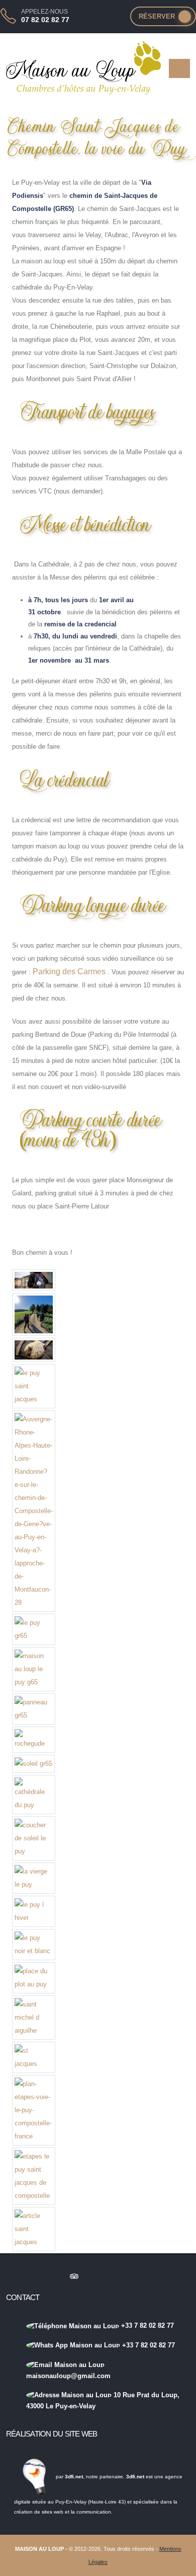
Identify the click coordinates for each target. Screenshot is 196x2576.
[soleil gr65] (33, 1764)
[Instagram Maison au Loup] (15, 2276)
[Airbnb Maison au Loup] (54, 2276)
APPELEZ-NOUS (44, 12)
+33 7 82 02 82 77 (146, 2325)
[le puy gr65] (34, 1629)
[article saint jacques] (34, 2229)
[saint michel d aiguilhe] (34, 2018)
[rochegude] (34, 1740)
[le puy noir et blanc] (34, 1945)
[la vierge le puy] (34, 1878)
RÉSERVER (157, 16)
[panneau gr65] (34, 1709)
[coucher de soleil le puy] (34, 1838)
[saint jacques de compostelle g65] (34, 1315)
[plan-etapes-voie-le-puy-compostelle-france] (34, 2110)
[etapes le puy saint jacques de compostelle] (34, 2176)
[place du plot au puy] (34, 1978)
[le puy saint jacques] (34, 1386)
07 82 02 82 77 (45, 20)
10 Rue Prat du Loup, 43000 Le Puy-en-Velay (103, 2401)
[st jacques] (34, 2057)
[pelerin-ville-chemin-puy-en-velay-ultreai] (34, 1280)
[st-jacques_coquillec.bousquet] (34, 1350)
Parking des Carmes (69, 972)
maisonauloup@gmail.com (68, 2376)
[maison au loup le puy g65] (34, 1669)
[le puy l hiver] (34, 1911)
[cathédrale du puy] (34, 1795)
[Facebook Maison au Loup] (35, 2276)
